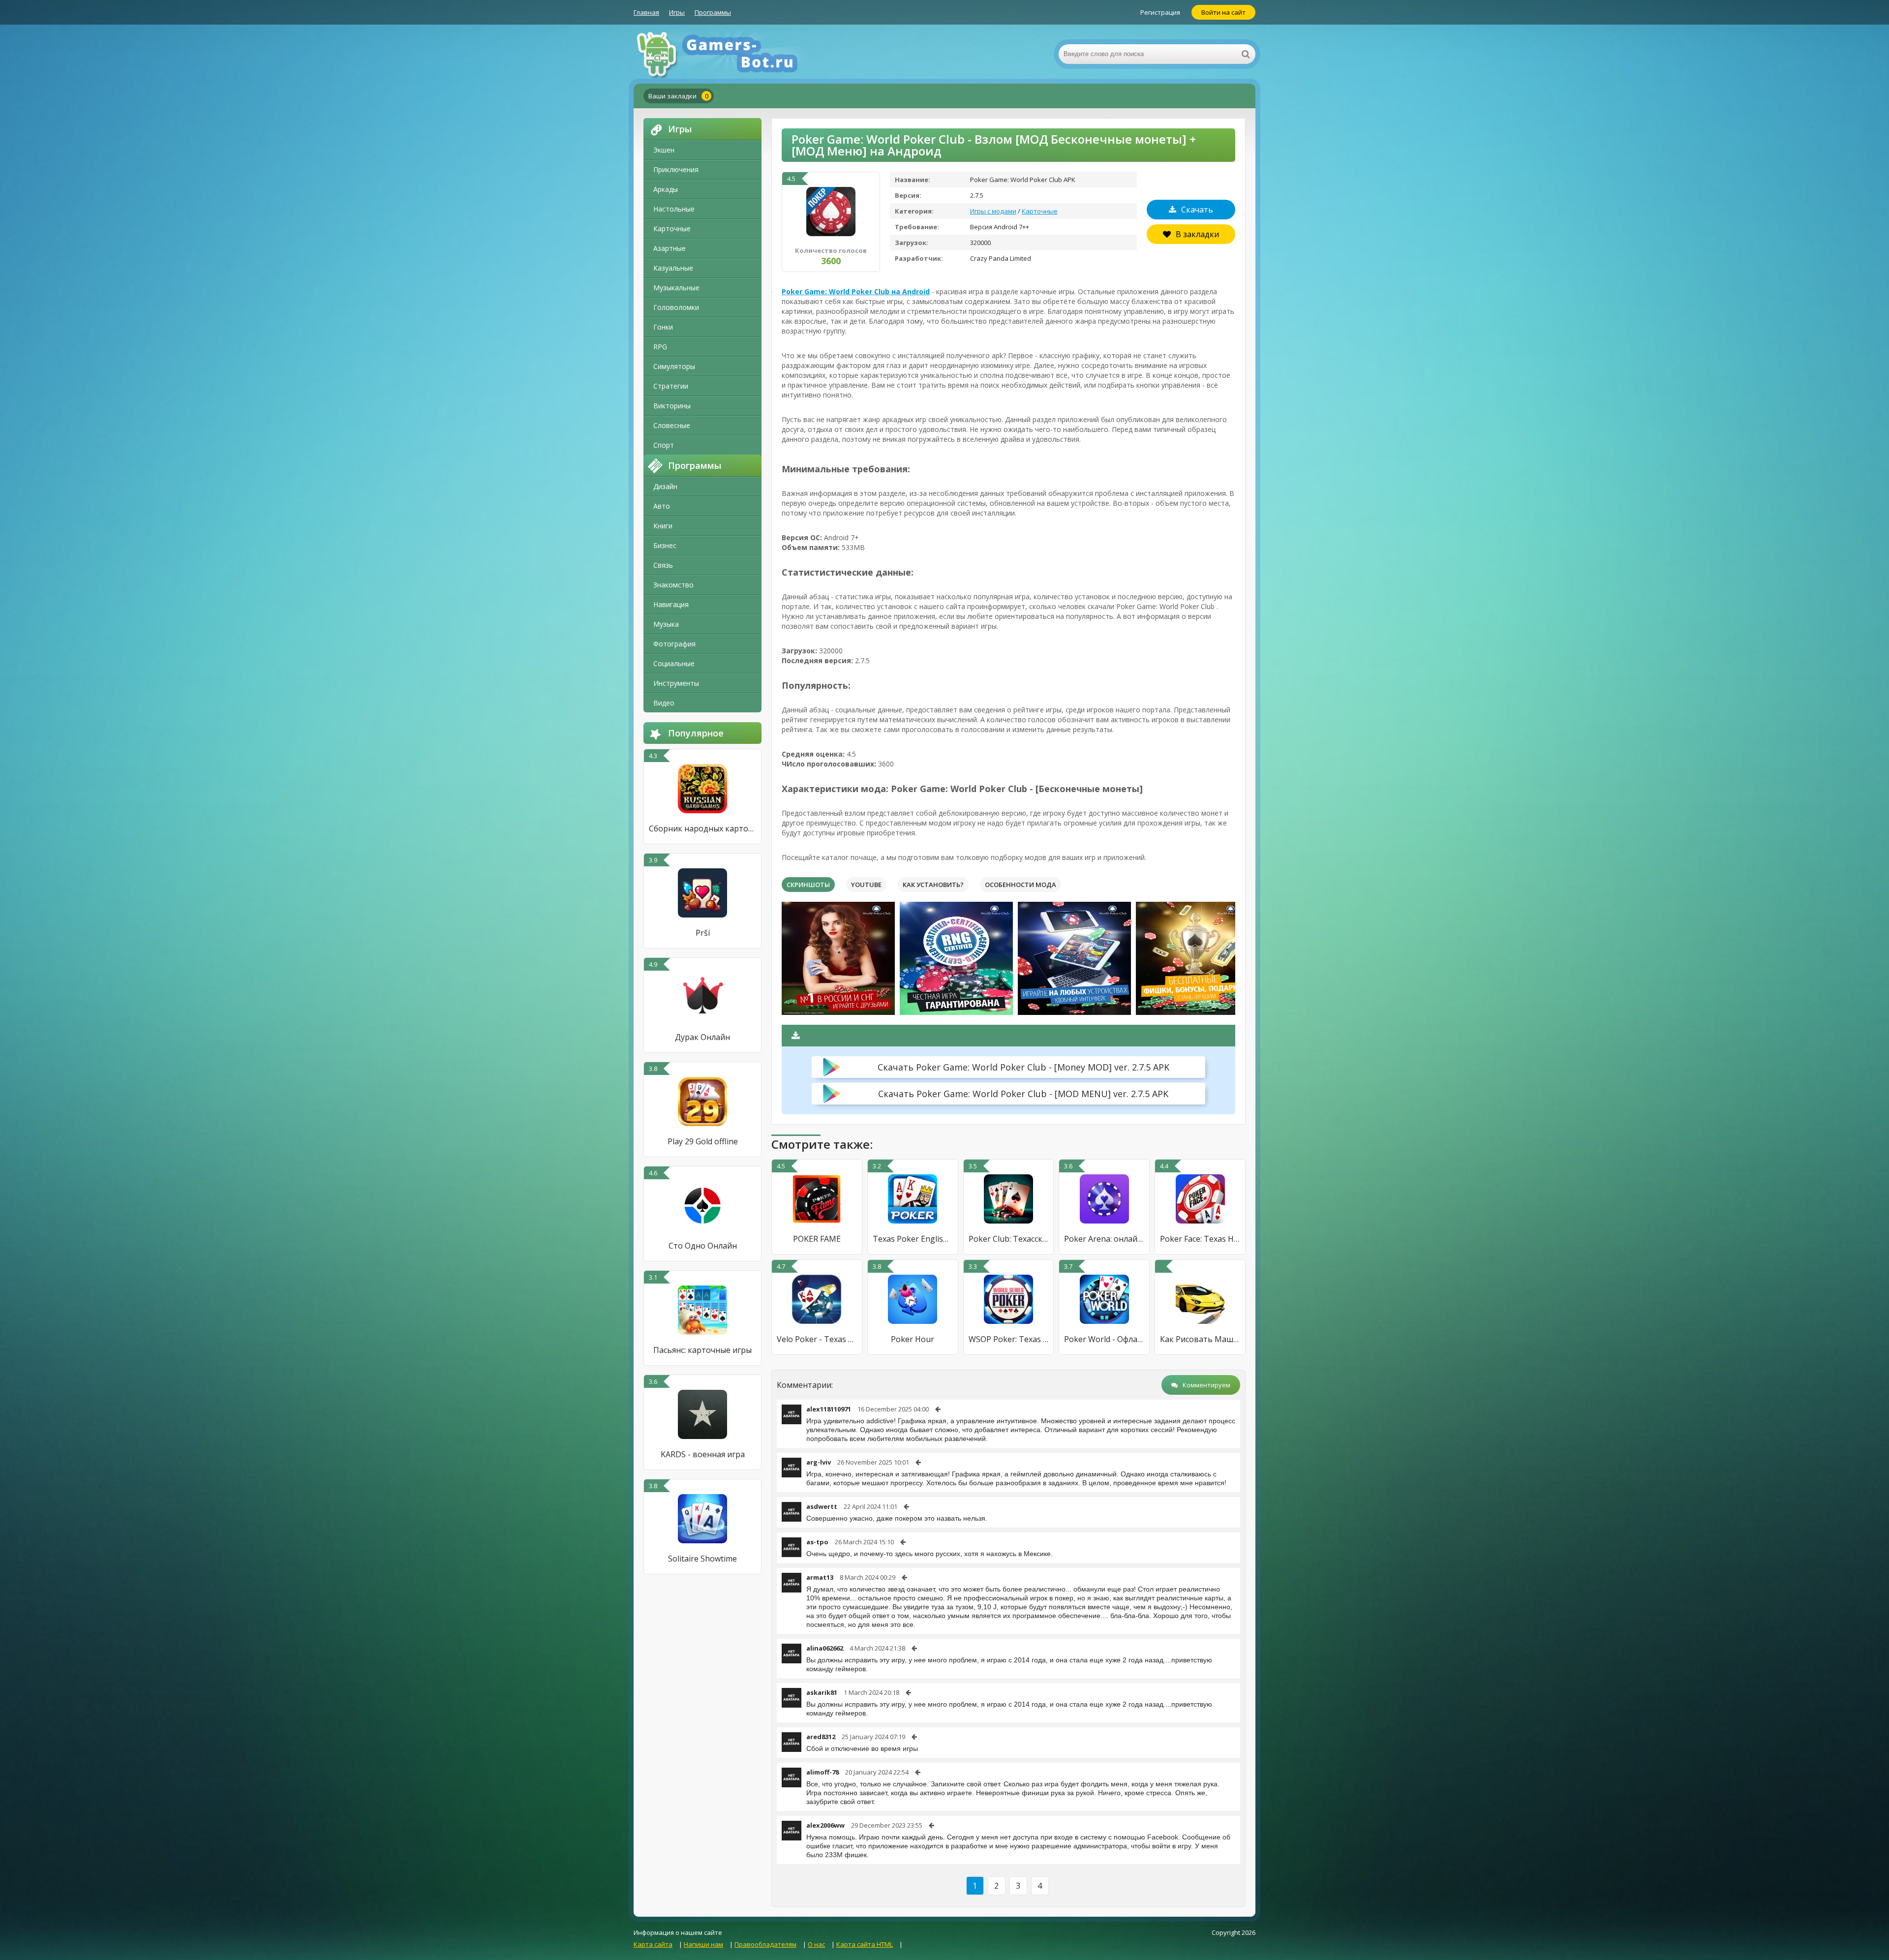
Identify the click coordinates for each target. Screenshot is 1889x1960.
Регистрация (1160, 12)
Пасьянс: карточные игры (702, 1350)
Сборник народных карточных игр (702, 828)
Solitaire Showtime (702, 1559)
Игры (677, 12)
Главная (646, 12)
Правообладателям (765, 1944)
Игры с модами (993, 211)
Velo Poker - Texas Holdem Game (817, 1339)
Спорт (664, 445)
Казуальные (673, 268)
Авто (662, 506)
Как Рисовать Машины (1200, 1339)
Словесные (672, 425)
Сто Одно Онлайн (703, 1246)
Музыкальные (676, 288)
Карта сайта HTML (865, 1944)
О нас (816, 1944)
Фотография (674, 644)
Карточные (672, 229)
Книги (663, 526)
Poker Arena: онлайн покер (1104, 1239)
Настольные (674, 209)
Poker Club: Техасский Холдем (1009, 1239)
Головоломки (676, 307)
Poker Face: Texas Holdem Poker (1200, 1239)
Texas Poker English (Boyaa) (913, 1239)
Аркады (666, 189)
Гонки (663, 327)
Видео (664, 703)
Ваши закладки (678, 96)
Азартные (670, 248)
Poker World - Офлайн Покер (1104, 1339)
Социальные (674, 663)
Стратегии (671, 386)
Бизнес (665, 545)
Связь (663, 565)
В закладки (1197, 234)
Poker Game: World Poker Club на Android (856, 291)
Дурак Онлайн (702, 1037)
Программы (713, 12)
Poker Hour (913, 1339)
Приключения (676, 169)
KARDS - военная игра (703, 1454)
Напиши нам (703, 1944)
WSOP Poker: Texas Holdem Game (1009, 1339)
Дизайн (665, 486)
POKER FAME (817, 1239)
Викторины (672, 406)
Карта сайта (653, 1944)
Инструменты (676, 683)
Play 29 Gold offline (703, 1141)
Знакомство (673, 585)
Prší (703, 933)
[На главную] (732, 54)
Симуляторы (674, 366)
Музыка (666, 624)
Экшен (664, 150)
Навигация (671, 604)
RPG (660, 347)
